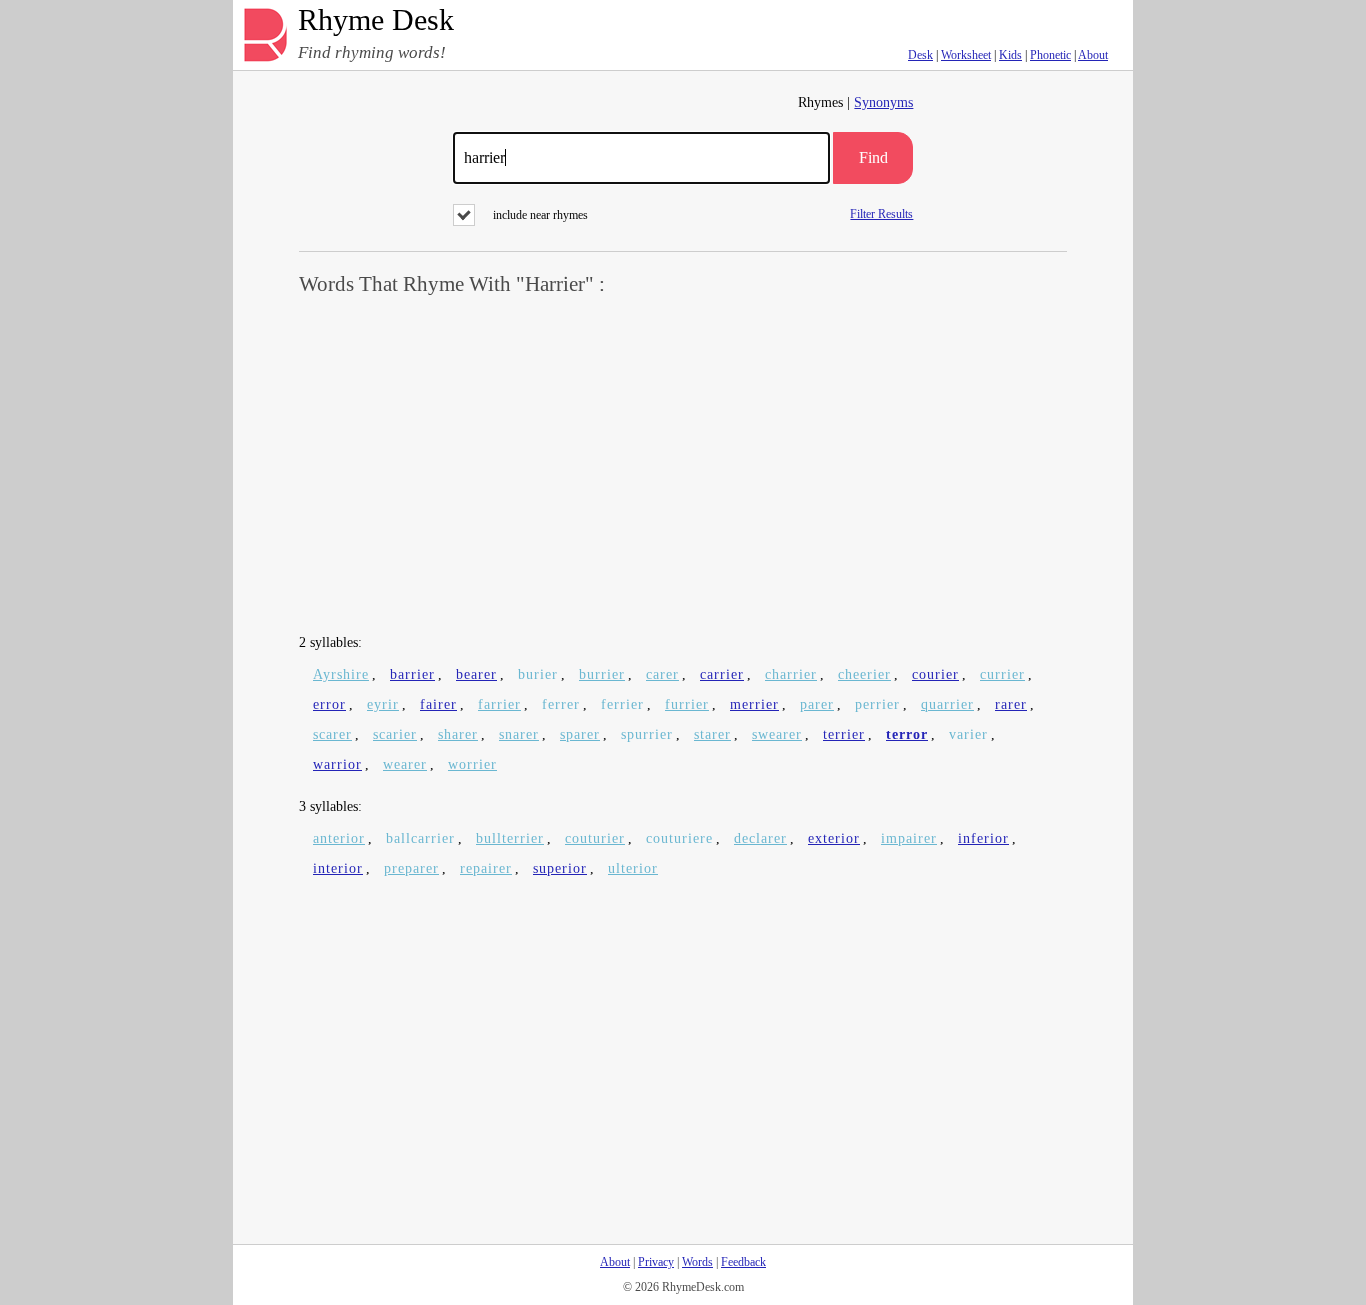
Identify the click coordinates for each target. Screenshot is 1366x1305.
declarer (760, 838)
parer (817, 704)
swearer (777, 734)
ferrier (622, 704)
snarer (519, 734)
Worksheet (966, 55)
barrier (412, 674)
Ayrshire (341, 674)
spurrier (647, 734)
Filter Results (881, 213)
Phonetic (1050, 55)
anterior (339, 838)
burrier (602, 674)
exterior (834, 838)
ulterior (633, 868)
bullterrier (510, 838)
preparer (411, 868)
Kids (1010, 55)
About (1093, 55)
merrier (754, 704)
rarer (1011, 704)
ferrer (561, 704)
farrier (499, 704)
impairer (909, 838)
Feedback (743, 1262)
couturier (595, 838)
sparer (580, 734)
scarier (395, 734)
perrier (877, 704)
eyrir (383, 704)
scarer (332, 734)
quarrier (947, 704)
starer (712, 734)
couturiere (679, 838)
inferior (983, 838)
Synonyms (883, 102)
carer (662, 674)
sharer (458, 734)
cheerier (864, 674)
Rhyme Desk (376, 20)
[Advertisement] (683, 466)
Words (697, 1262)
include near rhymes (540, 215)
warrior (337, 764)
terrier (844, 734)
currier (1002, 674)
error (329, 704)
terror (907, 734)
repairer (486, 868)
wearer (405, 764)
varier (968, 734)
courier (935, 674)
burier (538, 674)
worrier (472, 764)
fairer (438, 704)
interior (338, 868)
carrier (722, 674)
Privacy (656, 1262)
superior (560, 868)
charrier (791, 674)
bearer (476, 674)
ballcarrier (420, 838)
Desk (920, 55)
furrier (687, 704)
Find (873, 157)
